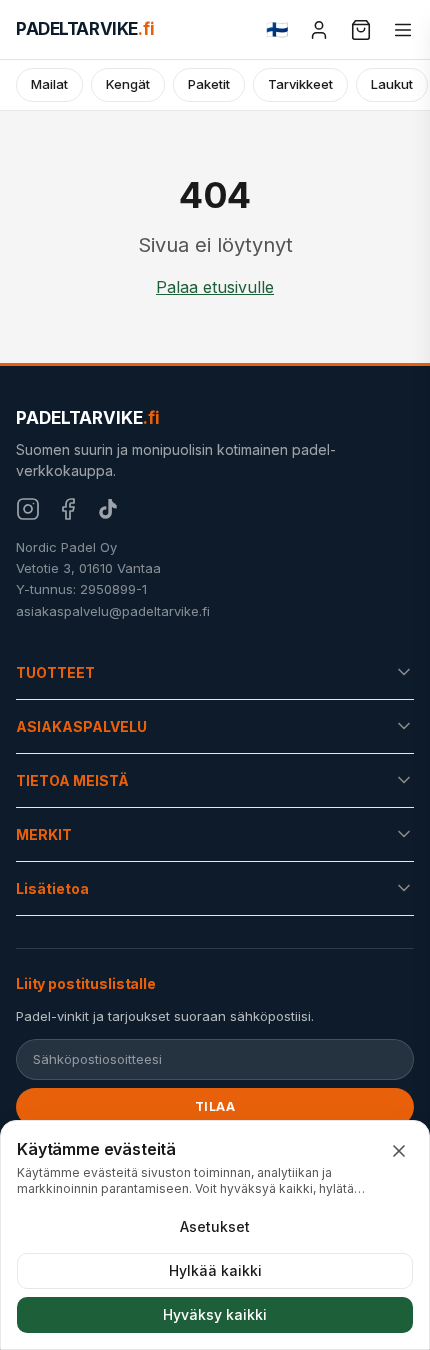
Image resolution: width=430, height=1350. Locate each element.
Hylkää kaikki (215, 1270)
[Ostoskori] (361, 30)
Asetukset (215, 1226)
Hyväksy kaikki (215, 1314)
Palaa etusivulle (215, 287)
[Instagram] (28, 509)
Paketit (209, 84)
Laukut (392, 84)
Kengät (128, 84)
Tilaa (215, 1106)
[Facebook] (68, 509)
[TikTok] (108, 509)
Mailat (49, 84)
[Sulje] (399, 1151)
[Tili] (319, 30)
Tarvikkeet (300, 84)
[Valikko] (403, 30)
